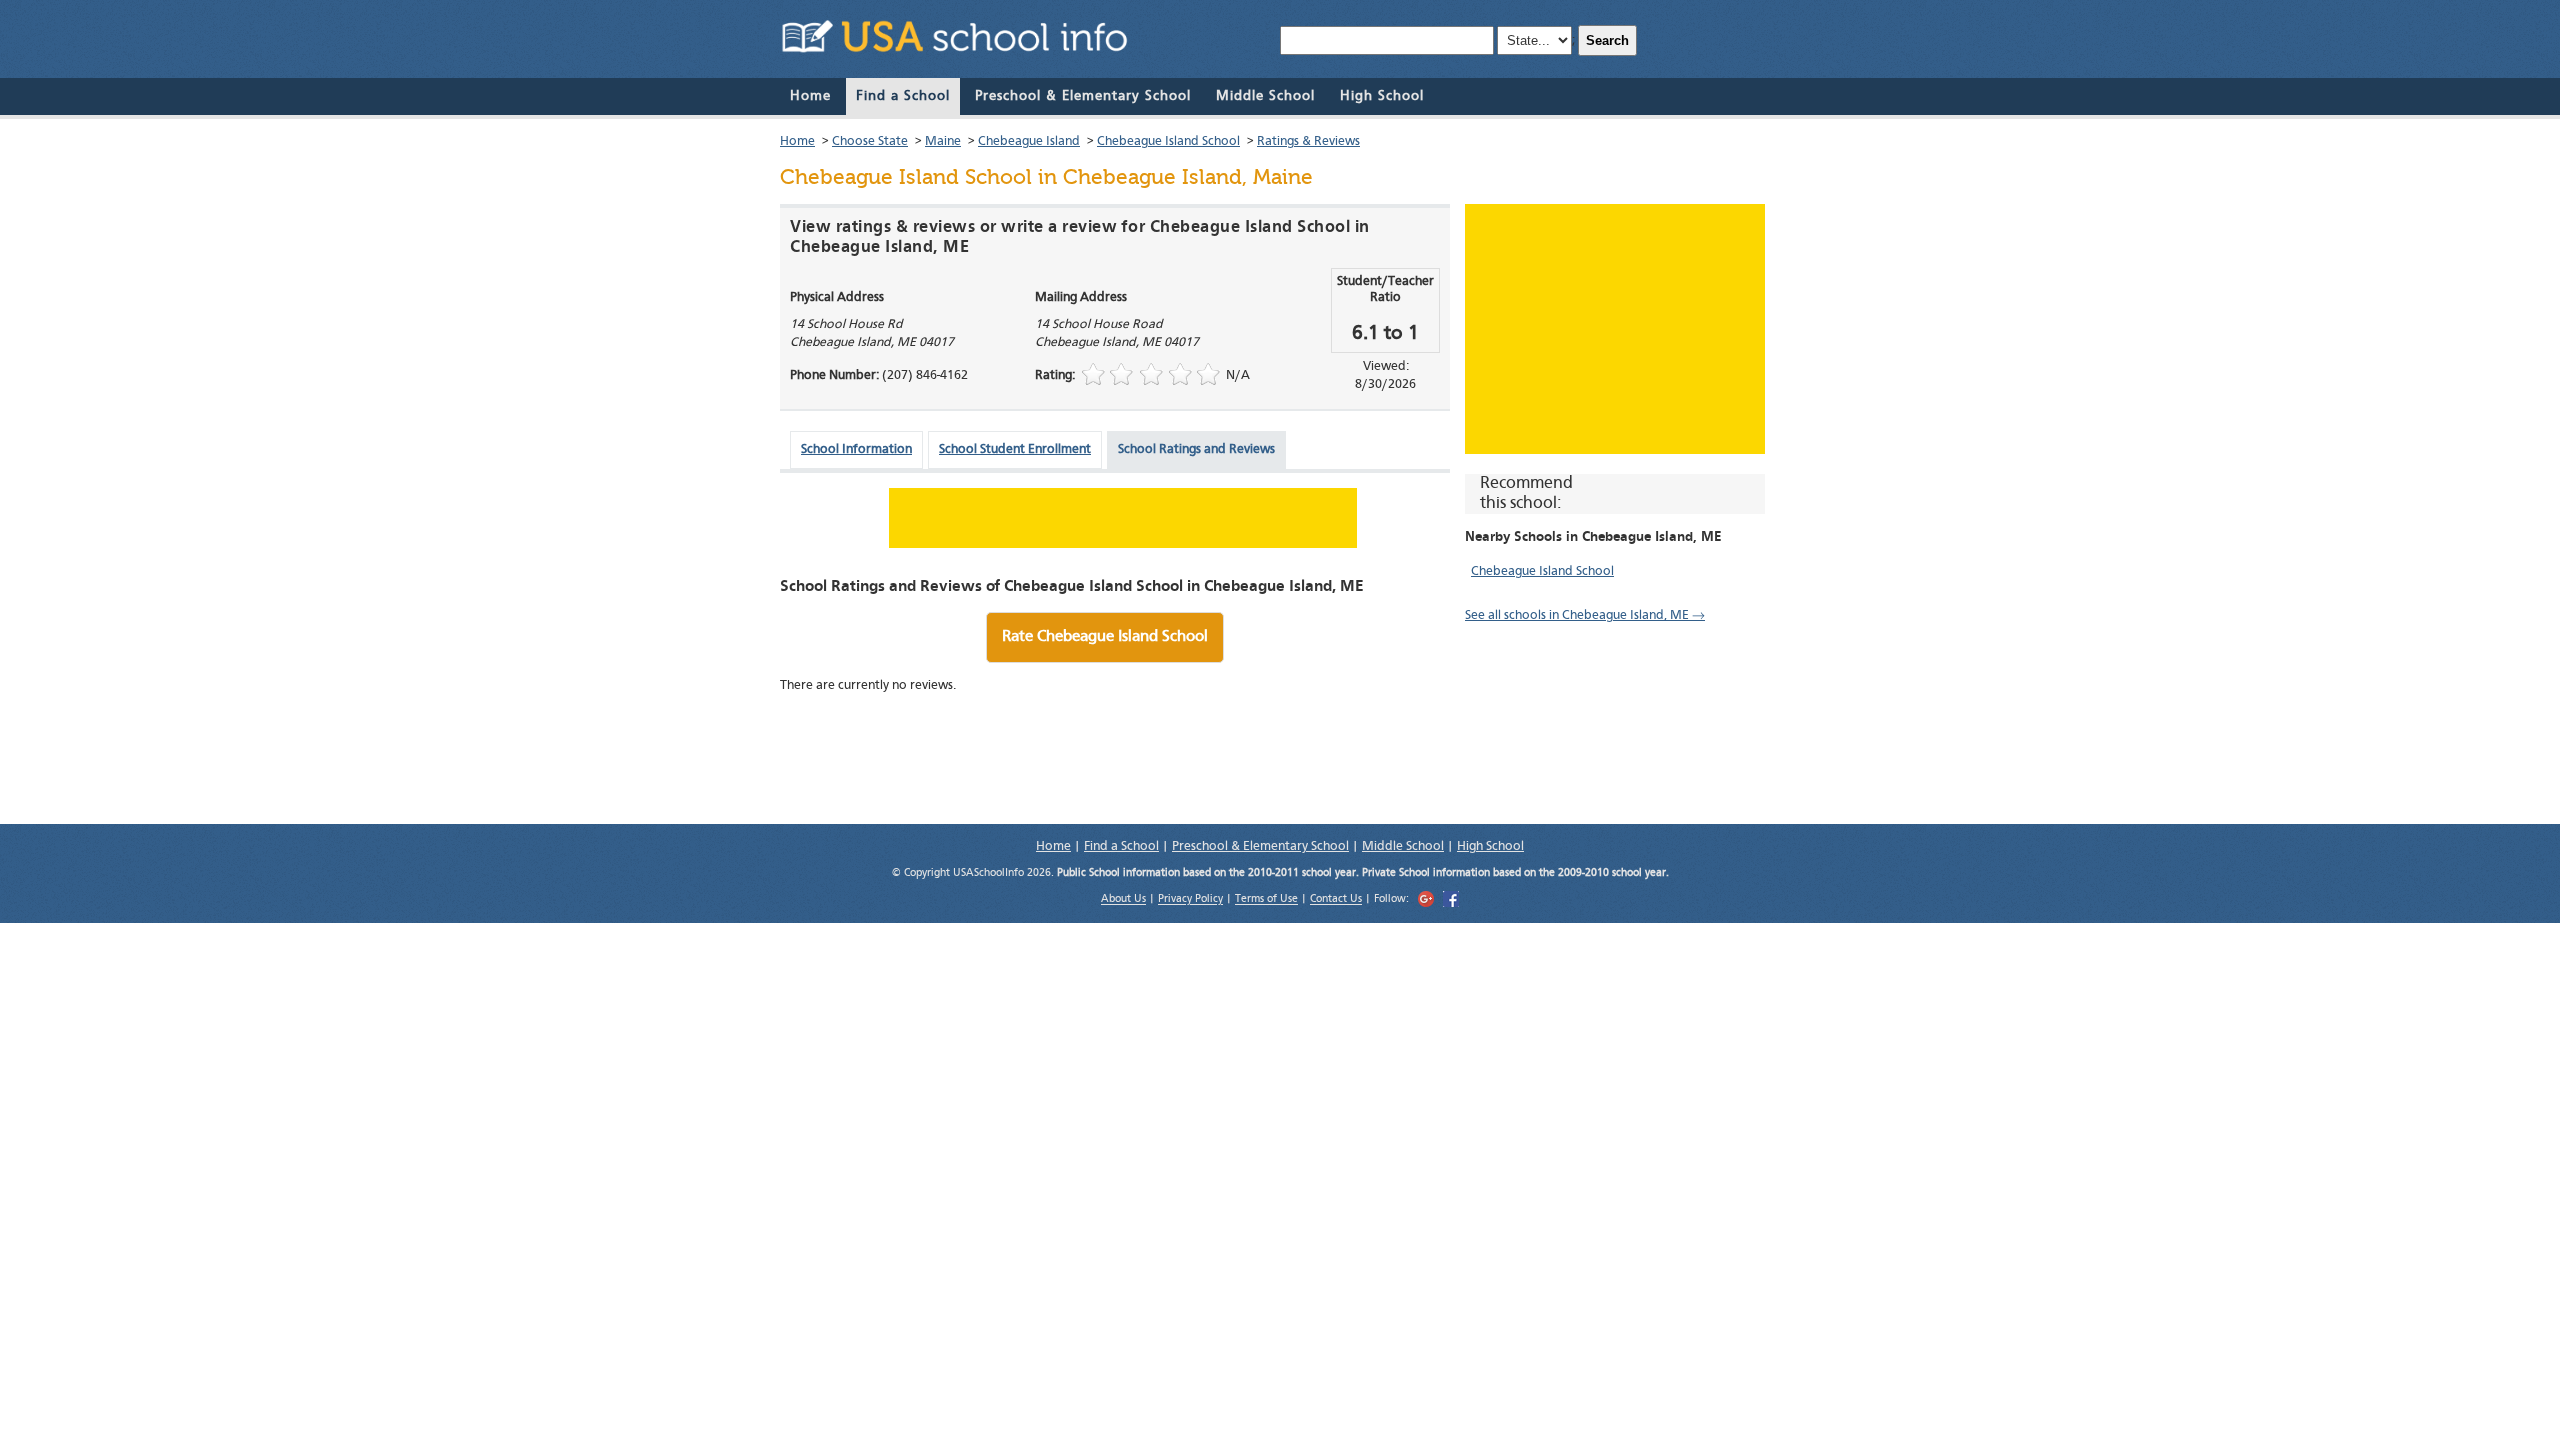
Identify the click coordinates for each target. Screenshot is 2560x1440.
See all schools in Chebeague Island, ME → (1585, 615)
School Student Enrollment (1015, 449)
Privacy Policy (1190, 900)
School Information (856, 449)
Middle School (1265, 96)
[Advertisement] (1615, 329)
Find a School (903, 96)
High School (1382, 96)
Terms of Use (1266, 900)
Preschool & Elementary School (1083, 96)
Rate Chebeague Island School (1105, 637)
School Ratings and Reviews (1196, 449)
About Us (1123, 900)
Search (1607, 40)
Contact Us (1336, 900)
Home (810, 96)
